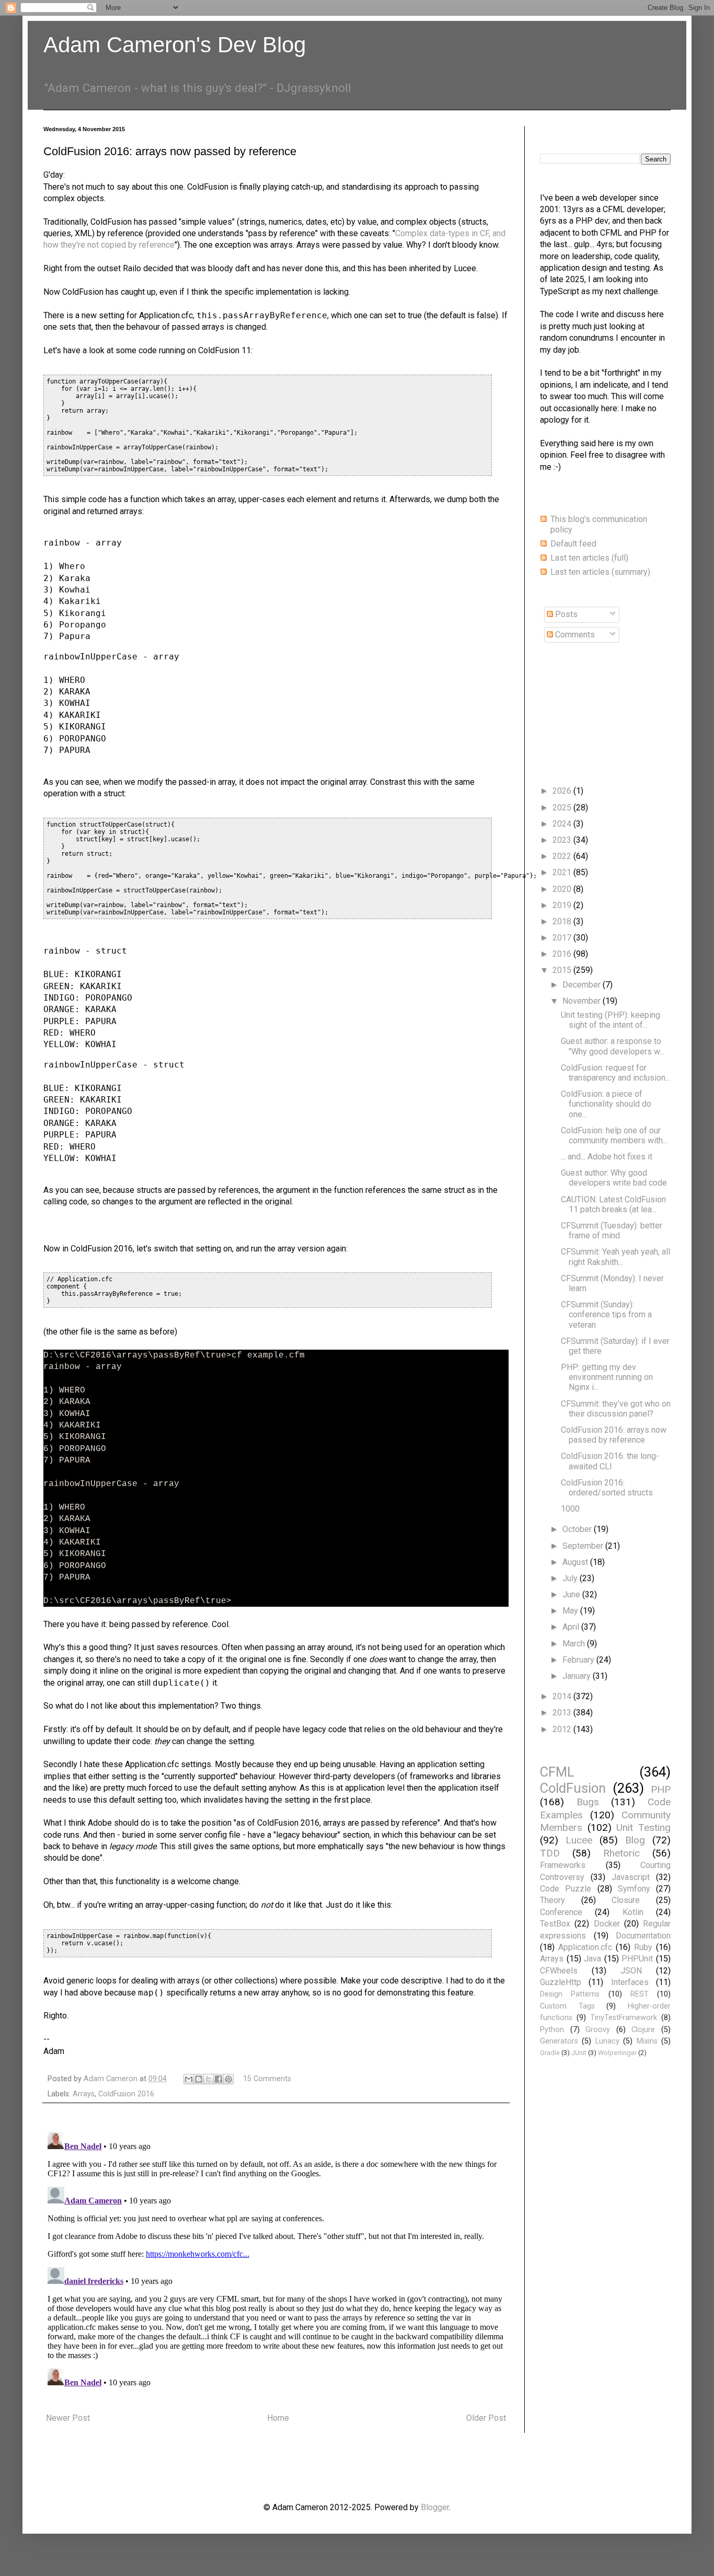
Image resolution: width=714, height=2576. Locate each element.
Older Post (486, 2418)
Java (592, 1959)
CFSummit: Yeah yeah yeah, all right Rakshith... (615, 1257)
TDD (550, 1853)
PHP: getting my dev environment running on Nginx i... (607, 1377)
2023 (563, 840)
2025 (563, 808)
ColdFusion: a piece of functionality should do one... (606, 1104)
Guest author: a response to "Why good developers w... (613, 1046)
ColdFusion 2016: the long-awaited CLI (610, 1461)
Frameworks (563, 1865)
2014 (563, 1696)
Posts (565, 614)
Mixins (647, 2041)
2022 (563, 856)
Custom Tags (567, 2006)
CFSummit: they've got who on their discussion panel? (616, 1409)
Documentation (643, 1936)
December (583, 985)
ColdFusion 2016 (126, 2094)
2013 (563, 1713)
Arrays (84, 2094)
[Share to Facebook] (218, 2079)
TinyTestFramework (624, 2018)
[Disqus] (276, 2259)
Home (278, 2418)
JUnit (579, 2053)
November (583, 1001)
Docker (607, 1924)
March (575, 1644)
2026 (563, 791)
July (571, 1578)
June (572, 1594)
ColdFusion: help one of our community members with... (614, 1135)
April (572, 1627)
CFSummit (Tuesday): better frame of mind (612, 1231)
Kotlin (633, 1912)
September (584, 1546)
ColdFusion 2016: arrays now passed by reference (614, 1435)
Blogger (435, 2507)
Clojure (643, 2030)
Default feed (573, 544)
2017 (563, 938)
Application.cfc (585, 1947)
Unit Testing (643, 1827)
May (571, 1611)
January (578, 1676)
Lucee (579, 1840)
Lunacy (607, 2041)
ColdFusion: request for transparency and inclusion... (615, 1073)
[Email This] (189, 2079)
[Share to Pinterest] (228, 2079)
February (579, 1660)
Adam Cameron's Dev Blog (175, 45)
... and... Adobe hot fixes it (607, 1157)
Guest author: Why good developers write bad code (614, 1178)
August (576, 1562)
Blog (635, 1840)
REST (640, 1994)
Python (552, 2030)
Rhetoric (621, 1853)
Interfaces (630, 1982)
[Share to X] (209, 2079)
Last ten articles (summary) (600, 572)
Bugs (588, 1802)
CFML (557, 1772)
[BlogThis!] (199, 2079)
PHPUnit (637, 1959)
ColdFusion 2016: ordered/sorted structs (607, 1488)
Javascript (631, 1877)
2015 (563, 970)
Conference (561, 1912)
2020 (563, 889)
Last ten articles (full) (589, 558)
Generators (559, 2041)
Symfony (634, 1889)
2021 (563, 872)
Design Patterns (570, 1994)
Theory (552, 1900)
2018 (563, 921)
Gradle (550, 2053)
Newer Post (68, 2418)
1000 (570, 1509)
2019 (563, 905)
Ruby (643, 1947)
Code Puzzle (566, 1889)
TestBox (555, 1924)
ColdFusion (573, 1788)
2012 (563, 1729)
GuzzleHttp (561, 1982)
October (578, 1529)
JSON (631, 1971)
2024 (563, 824)
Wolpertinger (617, 2053)
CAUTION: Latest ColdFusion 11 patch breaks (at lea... (613, 1204)
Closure (626, 1900)
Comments (574, 635)
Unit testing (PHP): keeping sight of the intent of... (611, 1020)
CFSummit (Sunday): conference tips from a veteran (606, 1314)
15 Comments (267, 2079)
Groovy (598, 2030)
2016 (563, 954)
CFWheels (559, 1971)
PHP (661, 1789)
